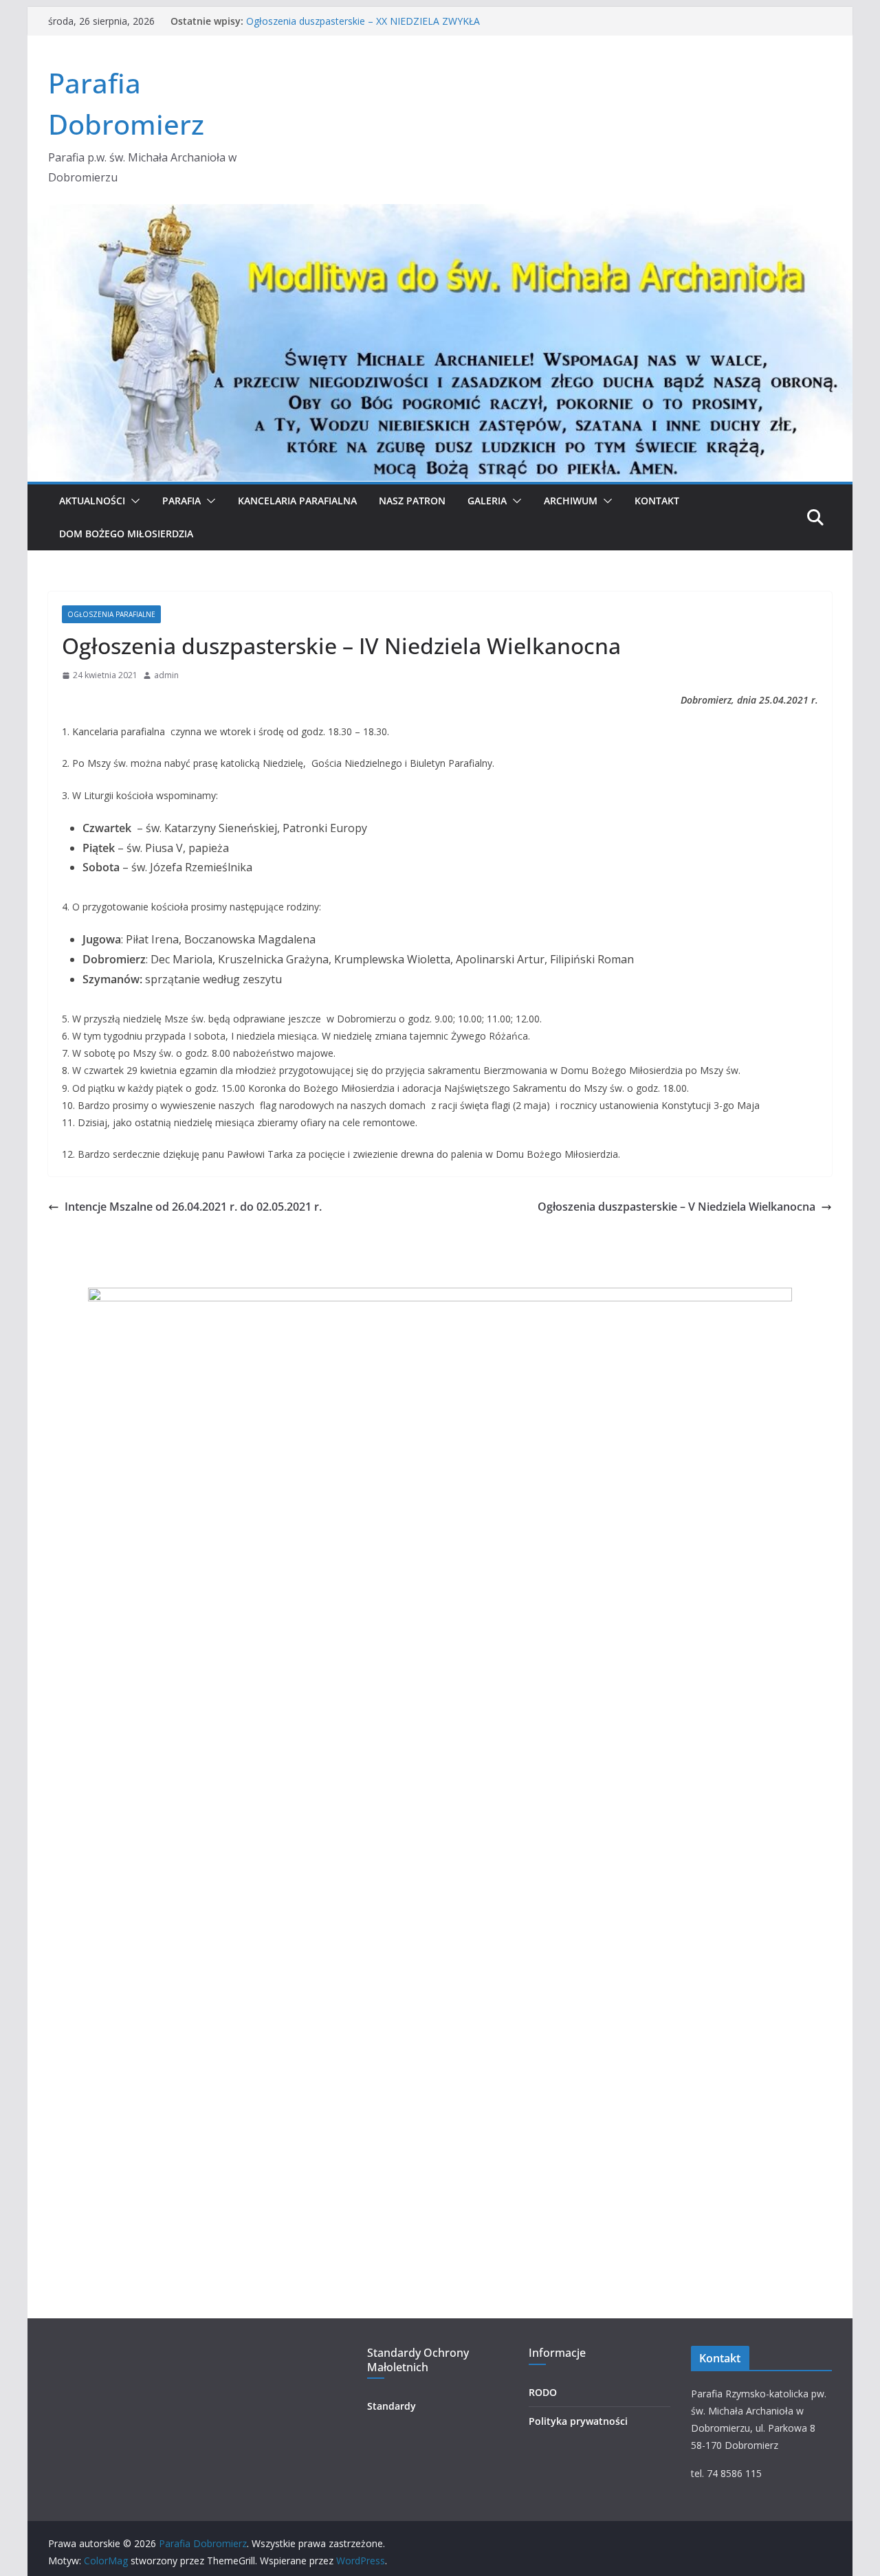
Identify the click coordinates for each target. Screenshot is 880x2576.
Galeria (487, 501)
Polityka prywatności (578, 2421)
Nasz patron (412, 501)
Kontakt (657, 501)
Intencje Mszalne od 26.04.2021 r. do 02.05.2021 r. (193, 1207)
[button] (133, 501)
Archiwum (571, 501)
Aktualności (92, 501)
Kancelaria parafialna (297, 501)
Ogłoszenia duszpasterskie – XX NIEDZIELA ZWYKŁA (363, 21)
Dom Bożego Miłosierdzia (126, 534)
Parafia (181, 501)
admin (166, 675)
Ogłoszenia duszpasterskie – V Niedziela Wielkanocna (676, 1207)
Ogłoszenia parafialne (111, 614)
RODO (543, 2392)
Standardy (392, 2406)
